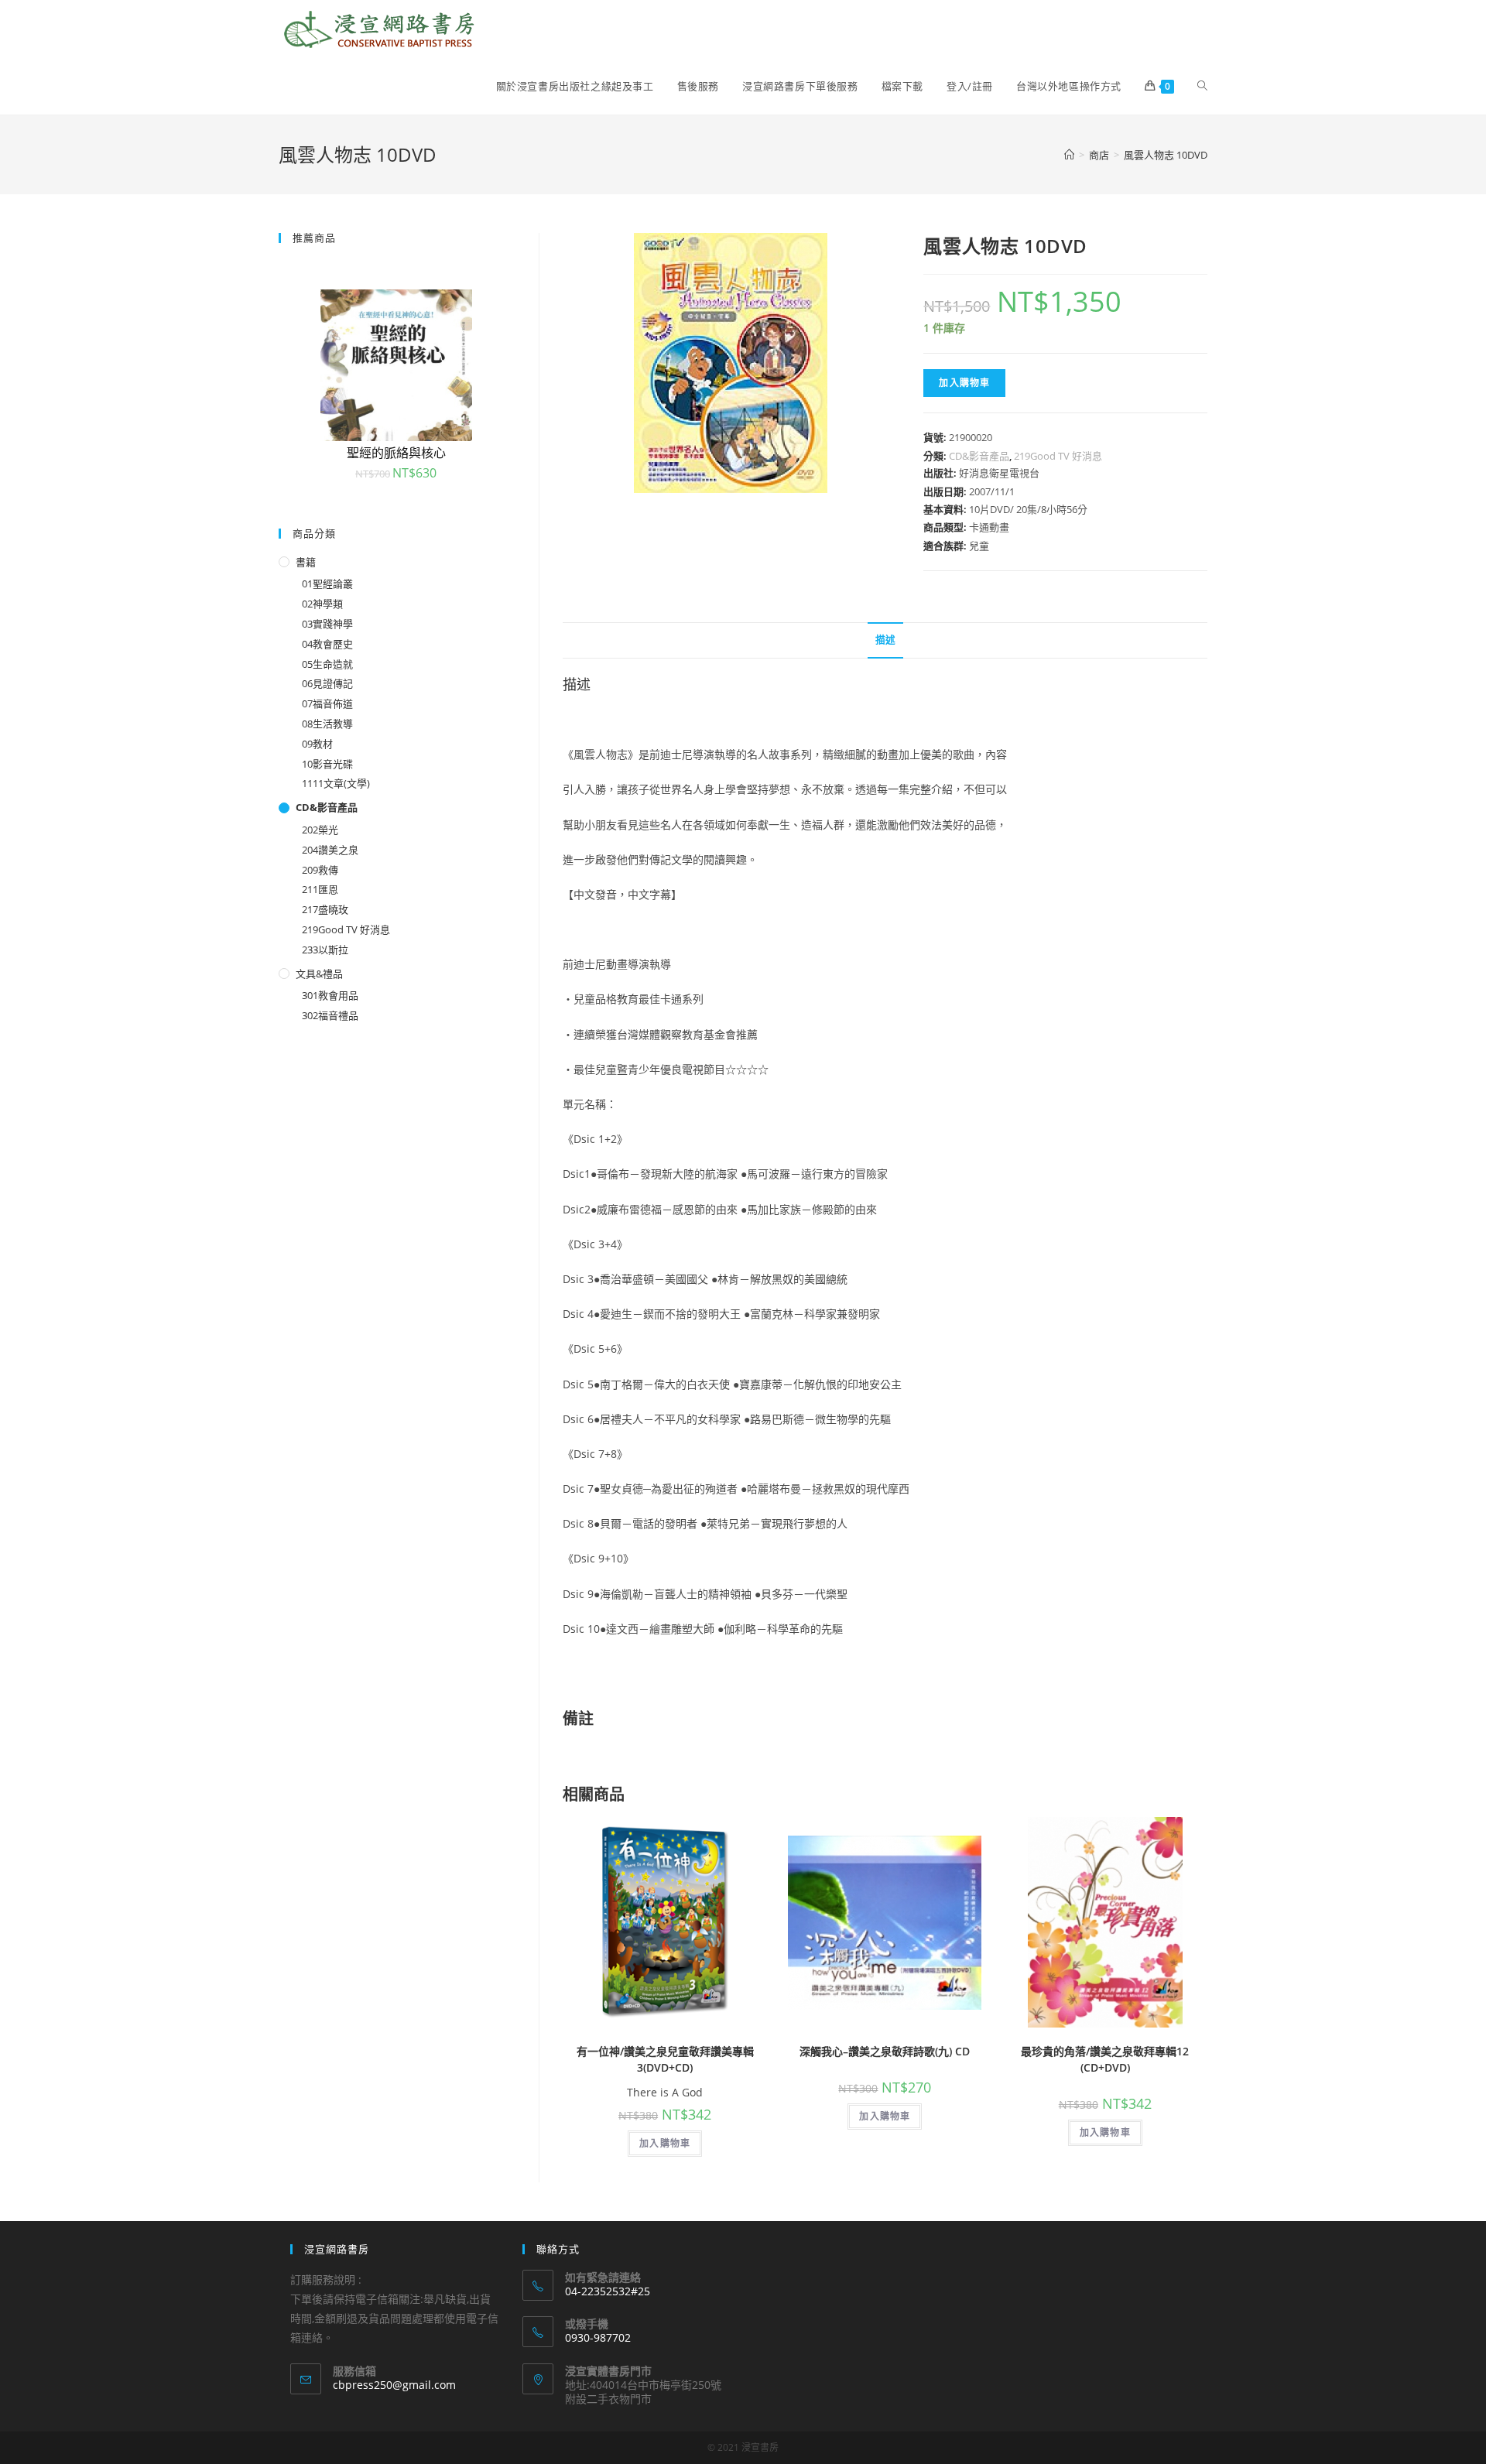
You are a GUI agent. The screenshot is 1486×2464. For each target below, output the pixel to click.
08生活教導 (327, 724)
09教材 (317, 744)
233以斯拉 (325, 950)
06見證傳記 (327, 683)
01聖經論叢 (327, 583)
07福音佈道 (327, 703)
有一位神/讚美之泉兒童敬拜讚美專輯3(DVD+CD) (665, 2059)
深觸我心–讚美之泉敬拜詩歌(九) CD (885, 2051)
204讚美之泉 (330, 850)
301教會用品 (330, 995)
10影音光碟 (327, 764)
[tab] (885, 640)
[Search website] (1202, 86)
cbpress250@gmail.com (394, 2385)
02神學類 (322, 604)
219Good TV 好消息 (1058, 456)
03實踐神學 (327, 624)
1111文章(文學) (336, 783)
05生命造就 (327, 664)
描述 (885, 640)
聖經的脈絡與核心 (396, 453)
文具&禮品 (319, 974)
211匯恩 (320, 889)
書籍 (306, 562)
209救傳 (320, 870)
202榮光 (320, 830)
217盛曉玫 (325, 909)
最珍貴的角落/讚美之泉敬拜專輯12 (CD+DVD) (1105, 2059)
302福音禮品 (330, 1015)
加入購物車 (964, 383)
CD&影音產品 (979, 456)
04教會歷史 (327, 644)
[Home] (1069, 155)
